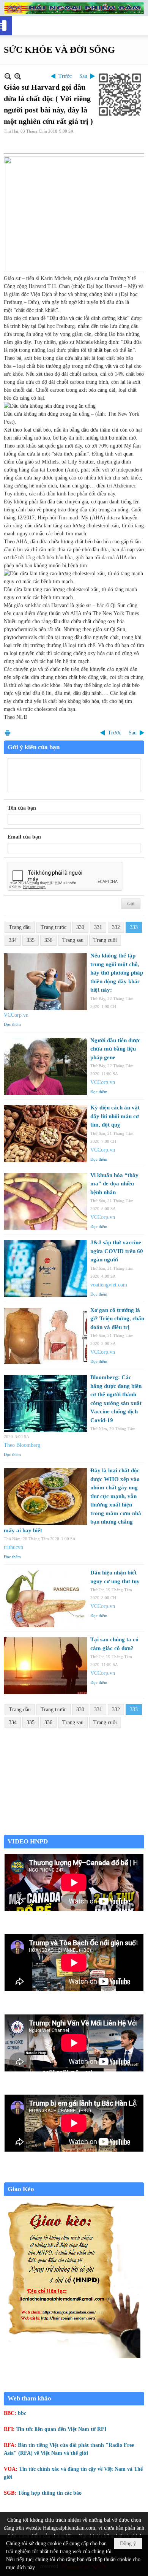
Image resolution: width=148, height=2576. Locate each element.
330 (80, 927)
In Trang (8, 733)
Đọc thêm (12, 1024)
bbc (22, 2413)
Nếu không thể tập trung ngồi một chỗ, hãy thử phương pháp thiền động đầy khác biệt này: (117, 973)
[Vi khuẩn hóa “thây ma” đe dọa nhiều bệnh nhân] (46, 1201)
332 (116, 927)
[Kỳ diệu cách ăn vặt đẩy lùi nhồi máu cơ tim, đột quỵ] (46, 1134)
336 (48, 940)
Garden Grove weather (74, 1831)
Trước (65, 76)
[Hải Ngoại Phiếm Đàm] (74, 8)
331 (98, 927)
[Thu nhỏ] (8, 76)
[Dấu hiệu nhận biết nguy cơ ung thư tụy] (46, 1599)
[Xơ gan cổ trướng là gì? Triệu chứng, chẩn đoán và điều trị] (46, 1336)
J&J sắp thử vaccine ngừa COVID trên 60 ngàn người (117, 1251)
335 (31, 940)
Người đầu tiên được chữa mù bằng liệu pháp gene (115, 1049)
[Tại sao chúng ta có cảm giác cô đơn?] (46, 1666)
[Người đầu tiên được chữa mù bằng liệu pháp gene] (46, 1066)
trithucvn (13, 1547)
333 (134, 927)
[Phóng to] (18, 76)
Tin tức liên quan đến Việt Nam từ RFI (61, 2429)
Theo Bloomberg (22, 1445)
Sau (83, 76)
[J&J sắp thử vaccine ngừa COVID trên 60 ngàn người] (46, 1269)
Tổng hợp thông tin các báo (50, 2493)
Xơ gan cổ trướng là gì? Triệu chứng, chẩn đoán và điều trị (117, 1319)
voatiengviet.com (109, 1285)
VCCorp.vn (16, 1015)
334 (13, 940)
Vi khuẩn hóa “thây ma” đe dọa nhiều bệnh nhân (114, 1184)
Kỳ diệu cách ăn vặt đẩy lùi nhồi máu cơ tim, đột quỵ (115, 1116)
